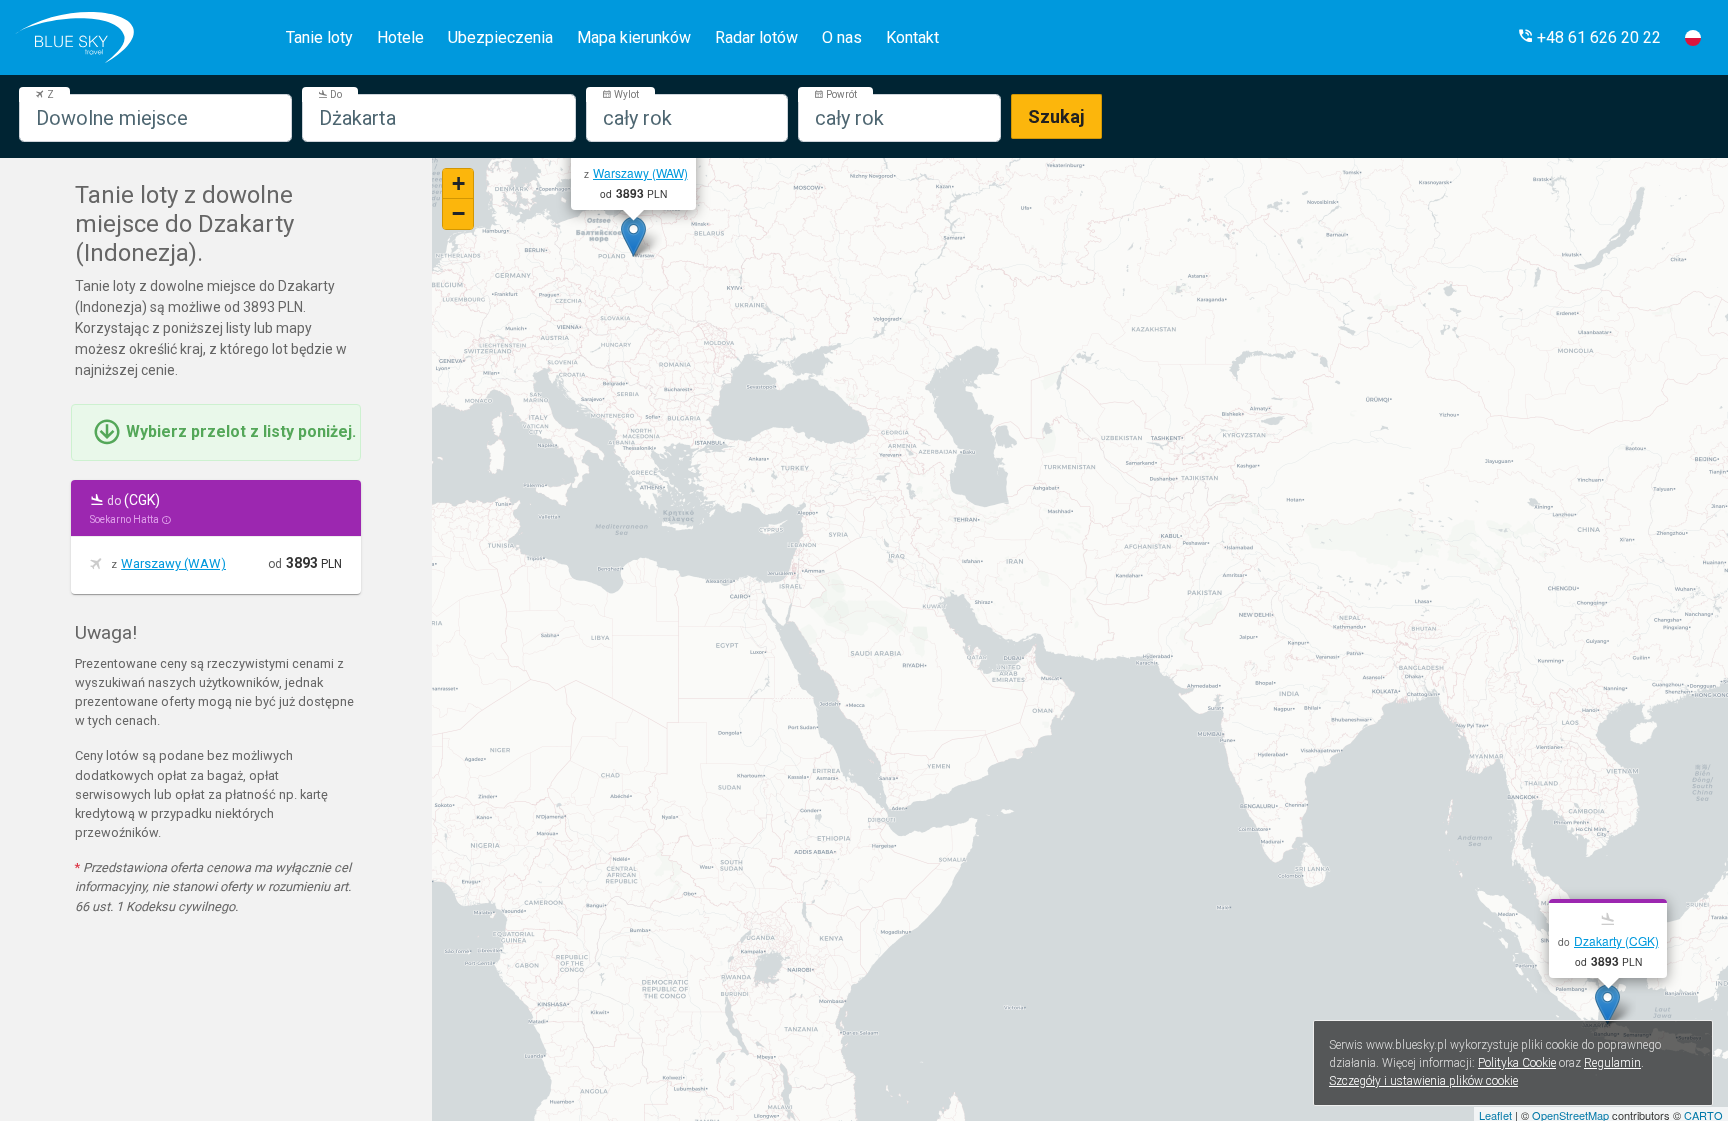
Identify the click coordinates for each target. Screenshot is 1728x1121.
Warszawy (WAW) (173, 563)
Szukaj (1056, 116)
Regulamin (1612, 1063)
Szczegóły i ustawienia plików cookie (1423, 1081)
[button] (1589, 37)
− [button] (458, 213)
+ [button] (458, 183)
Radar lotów (756, 37)
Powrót (840, 94)
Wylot (625, 94)
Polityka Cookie (1517, 1063)
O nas (842, 37)
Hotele (400, 37)
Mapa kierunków (634, 37)
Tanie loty (319, 37)
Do (335, 94)
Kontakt (912, 37)
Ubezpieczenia (500, 37)
